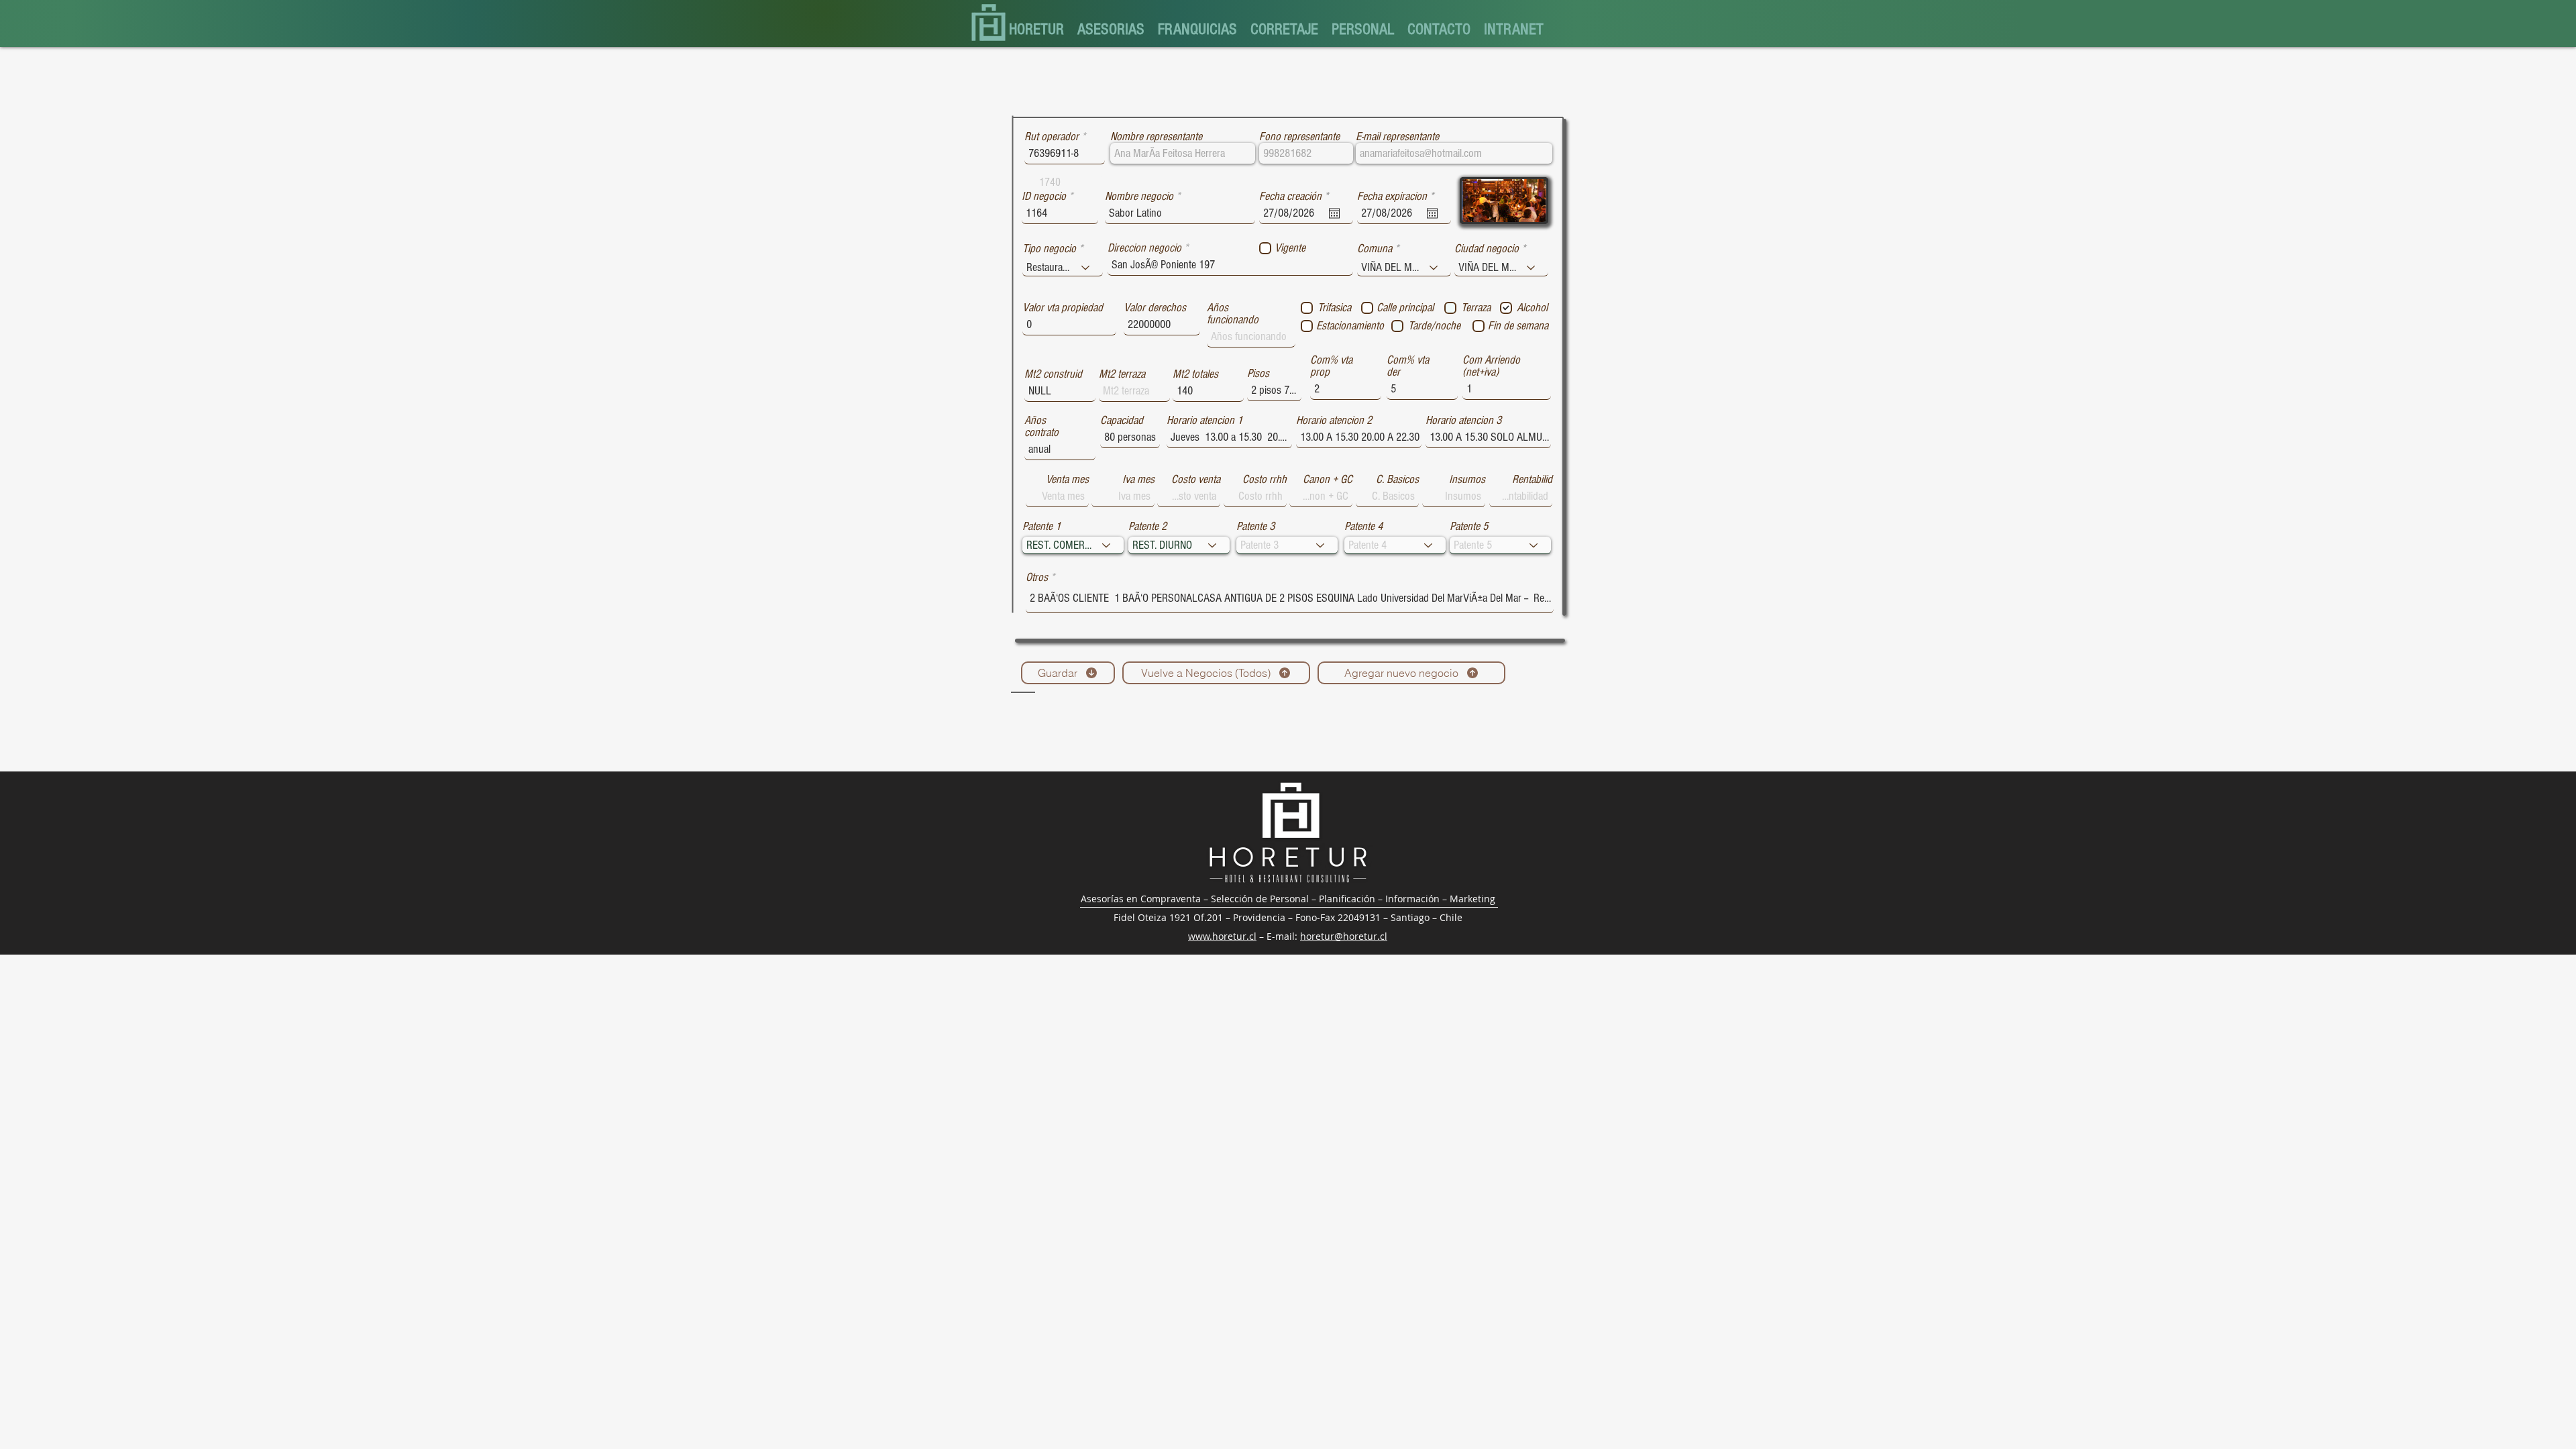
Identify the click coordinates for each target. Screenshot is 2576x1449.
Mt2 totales (1195, 374)
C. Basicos (1397, 480)
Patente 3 (1255, 527)
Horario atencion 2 (1334, 421)
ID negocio (1044, 197)
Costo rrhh (1265, 480)
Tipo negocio (1049, 249)
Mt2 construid (1053, 374)
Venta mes (1067, 480)
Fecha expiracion (1398, 197)
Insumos (1467, 480)
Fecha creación (1296, 197)
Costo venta (1196, 480)
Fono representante (1299, 137)
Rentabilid (1532, 480)
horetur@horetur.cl (1344, 936)
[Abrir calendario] (1334, 213)
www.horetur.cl (1222, 936)
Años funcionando (1233, 314)
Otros (1037, 578)
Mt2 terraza (1122, 374)
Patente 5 (1469, 527)
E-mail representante (1397, 137)
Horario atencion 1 (1204, 421)
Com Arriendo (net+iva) (1491, 366)
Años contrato (1041, 427)
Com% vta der (1408, 366)
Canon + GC (1328, 480)
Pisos (1258, 374)
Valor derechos (1155, 308)
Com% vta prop (1331, 366)
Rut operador (1052, 137)
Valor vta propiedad (1063, 308)
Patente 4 (1363, 527)
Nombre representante (1156, 137)
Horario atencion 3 (1463, 421)
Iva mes (1138, 480)
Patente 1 (1041, 527)
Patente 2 (1147, 527)
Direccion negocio (1144, 248)
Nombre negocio (1139, 197)
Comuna (1375, 249)
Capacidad (1122, 421)
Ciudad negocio (1487, 249)
